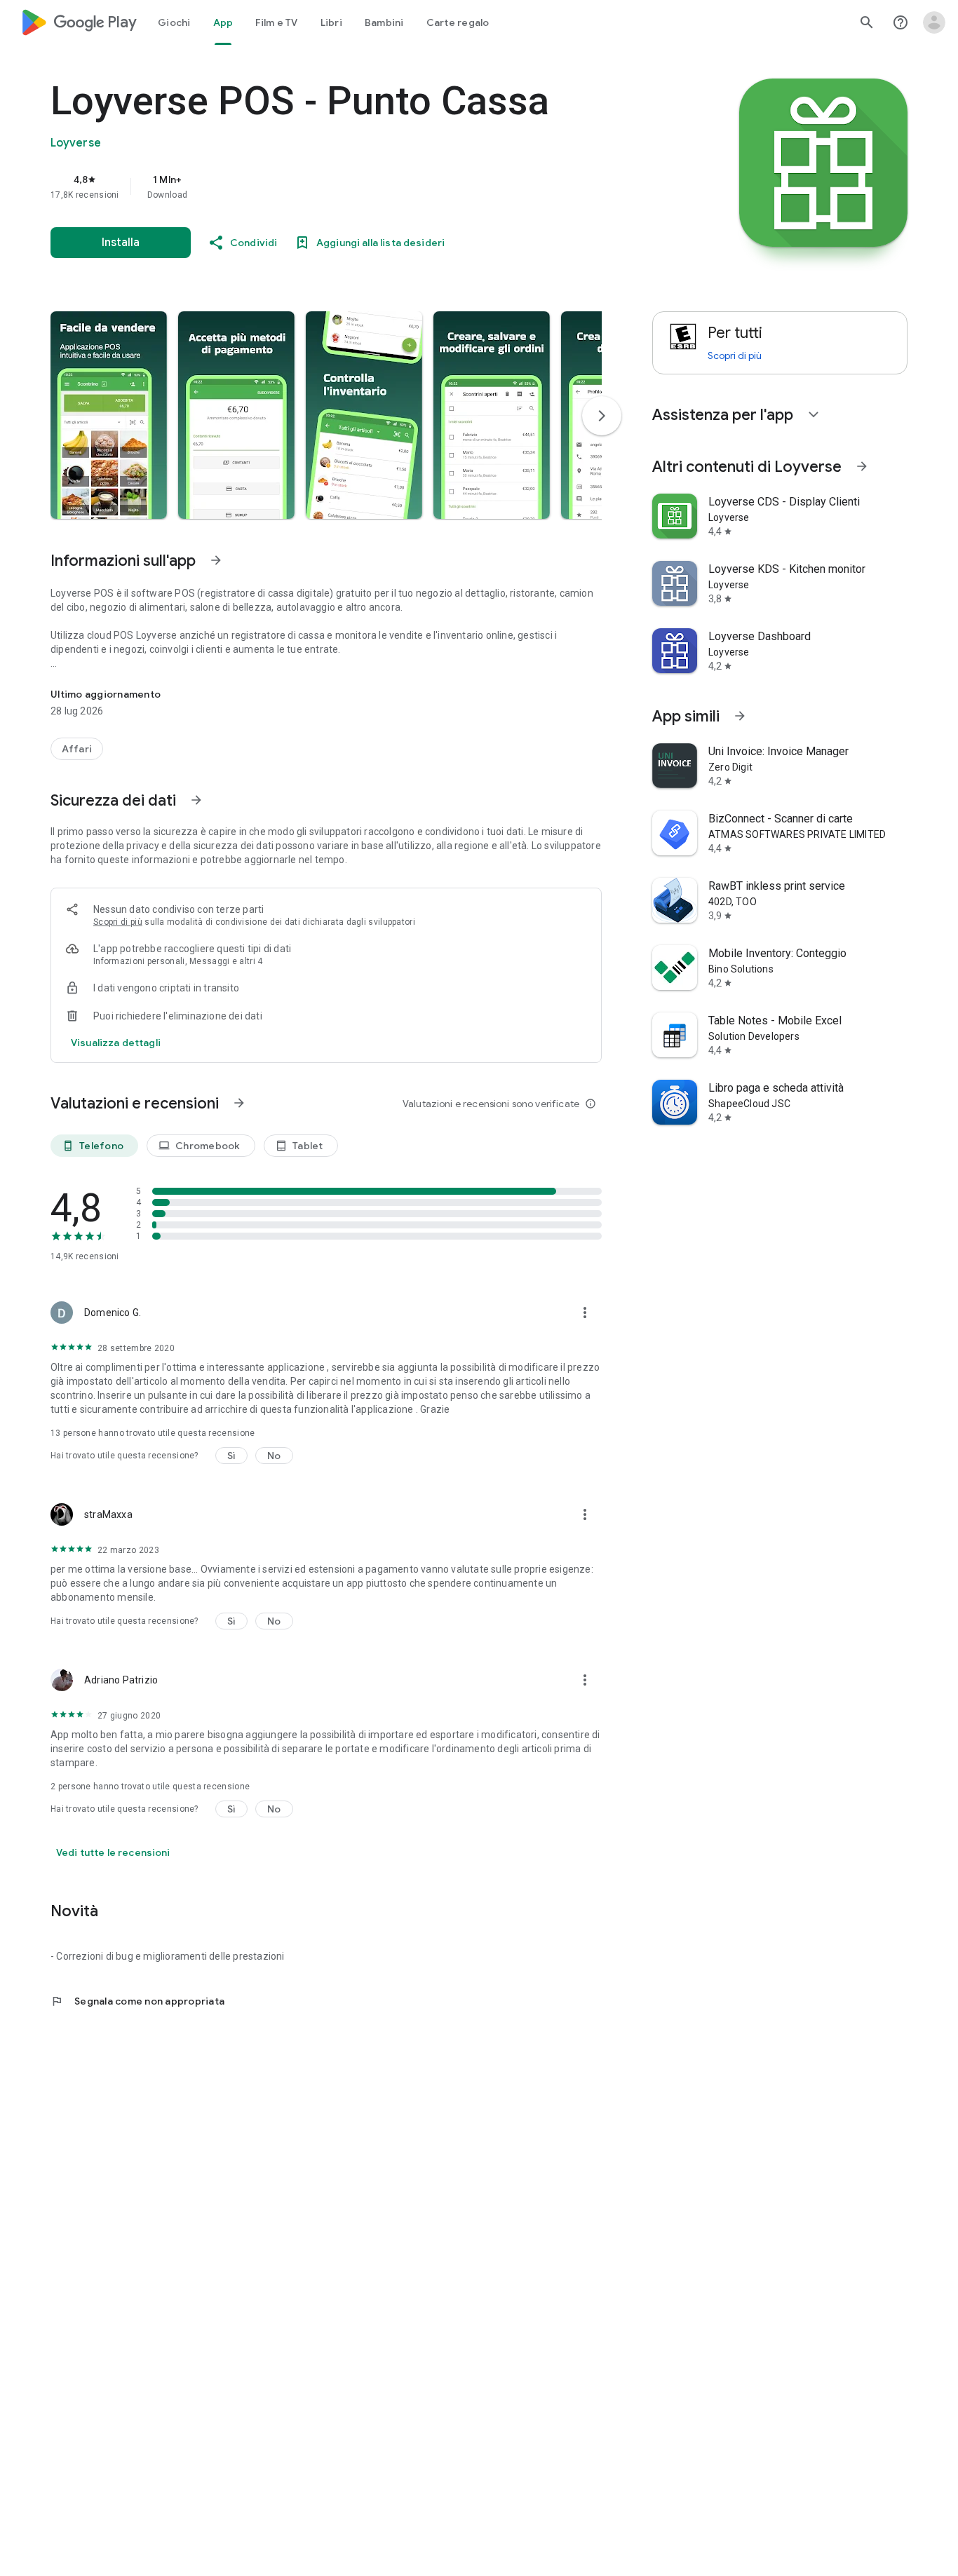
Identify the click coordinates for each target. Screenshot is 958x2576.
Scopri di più (118, 922)
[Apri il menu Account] (934, 22)
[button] (109, 415)
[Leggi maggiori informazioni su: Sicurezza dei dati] (196, 800)
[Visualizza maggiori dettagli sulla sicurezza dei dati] (116, 1043)
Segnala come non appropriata (137, 2001)
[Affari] (77, 749)
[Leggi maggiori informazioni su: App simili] (740, 716)
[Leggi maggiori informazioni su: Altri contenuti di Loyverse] (862, 466)
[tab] (174, 22)
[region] (331, 187)
